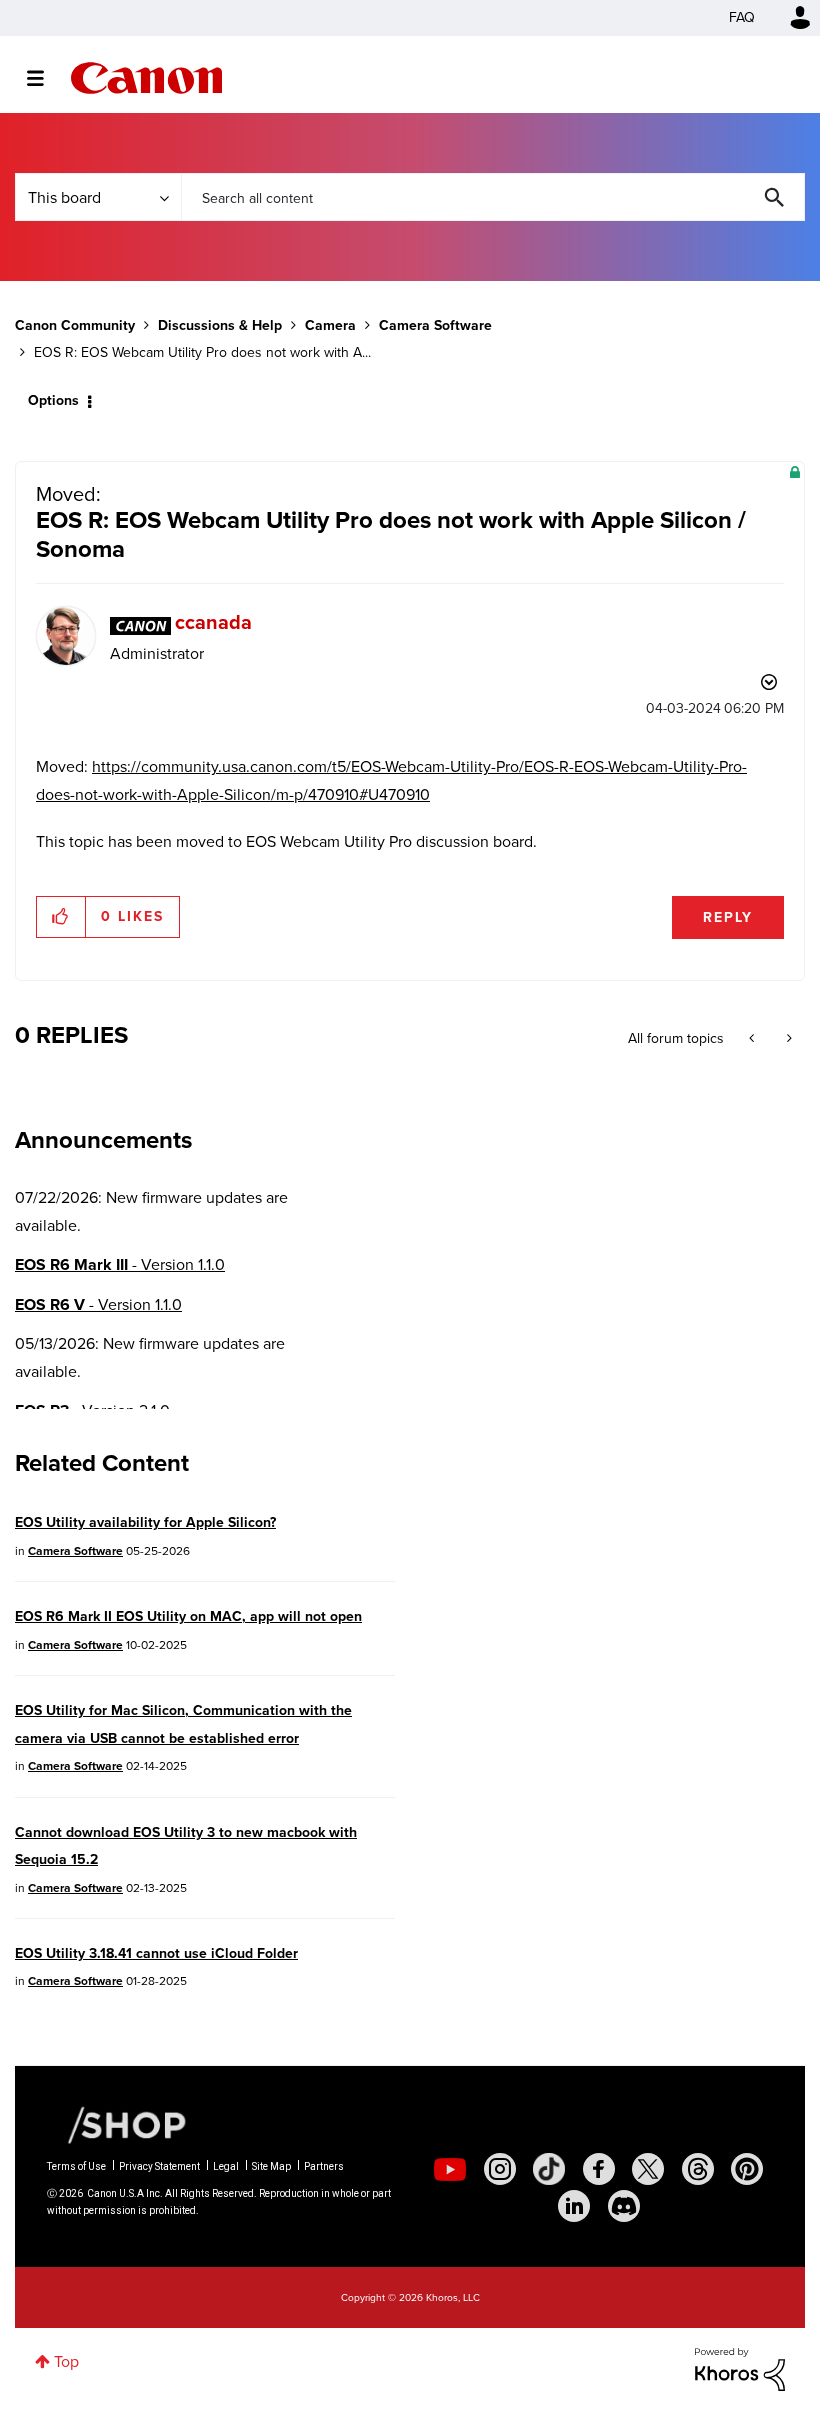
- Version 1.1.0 (120, 1264)
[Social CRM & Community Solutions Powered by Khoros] (740, 2367)
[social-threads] (698, 2169)
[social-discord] (624, 2206)
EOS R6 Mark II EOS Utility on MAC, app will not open (188, 1616)
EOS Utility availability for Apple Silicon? (145, 1522)
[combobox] (493, 197)
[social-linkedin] (574, 2206)
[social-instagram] (500, 2169)
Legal (226, 2166)
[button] (61, 917)
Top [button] (66, 2361)
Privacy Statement (159, 2166)
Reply (728, 917)
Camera (330, 325)
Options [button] (53, 400)
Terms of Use (76, 2166)
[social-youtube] (450, 2169)
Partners (324, 2166)
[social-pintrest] (747, 2169)
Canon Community (146, 78)
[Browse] (45, 78)
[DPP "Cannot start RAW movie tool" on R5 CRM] (787, 1039)
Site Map (271, 2166)
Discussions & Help (220, 325)
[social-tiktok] (549, 2169)
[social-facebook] (599, 2169)
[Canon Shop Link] (117, 2124)
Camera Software (435, 325)
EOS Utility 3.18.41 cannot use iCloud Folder (156, 1953)
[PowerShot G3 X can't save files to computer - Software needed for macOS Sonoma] (753, 1039)
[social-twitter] (648, 2169)
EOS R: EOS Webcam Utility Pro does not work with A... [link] (202, 352)
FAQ (742, 17)
